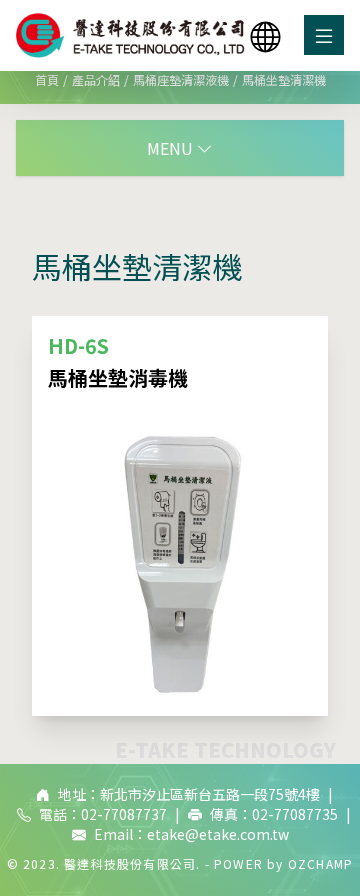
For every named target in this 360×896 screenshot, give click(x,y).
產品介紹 (96, 79)
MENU (172, 148)
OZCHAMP (320, 863)
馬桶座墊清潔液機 (181, 79)
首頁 (47, 79)
